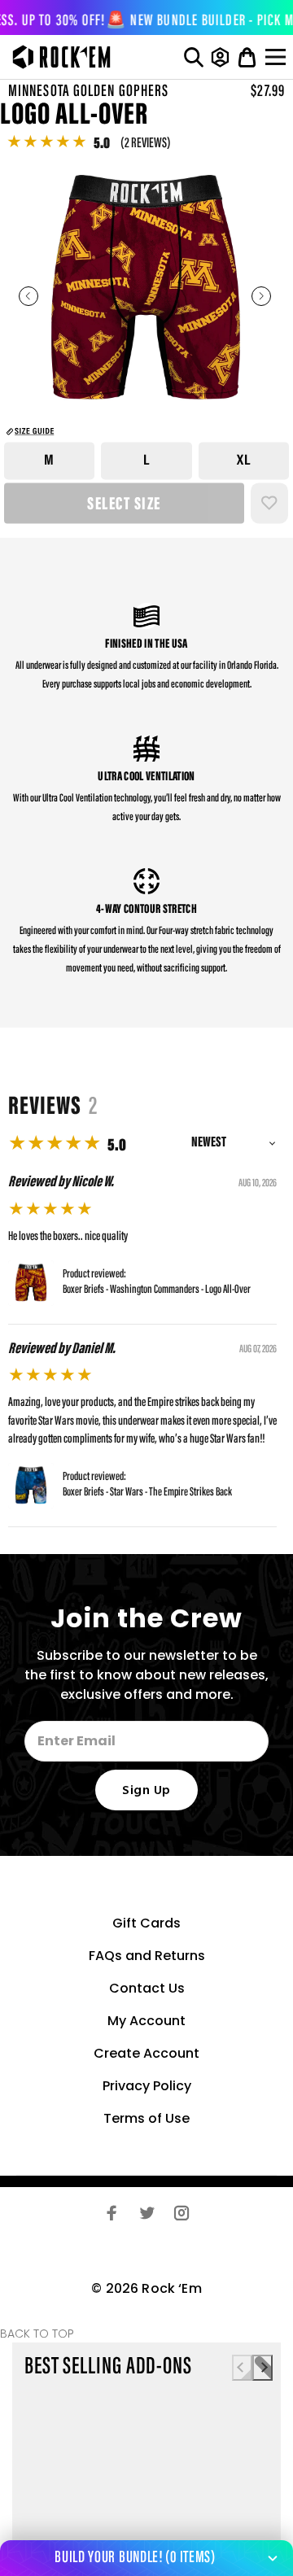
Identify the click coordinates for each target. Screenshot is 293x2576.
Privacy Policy (147, 2086)
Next (261, 296)
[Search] (194, 57)
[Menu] (278, 57)
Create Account (146, 2053)
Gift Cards (146, 1923)
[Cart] (247, 57)
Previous (28, 296)
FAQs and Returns (147, 1956)
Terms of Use (146, 2118)
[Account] (220, 57)
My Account (146, 2021)
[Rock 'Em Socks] (57, 57)
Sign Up (146, 1791)
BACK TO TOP (37, 2334)
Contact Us (147, 1988)
